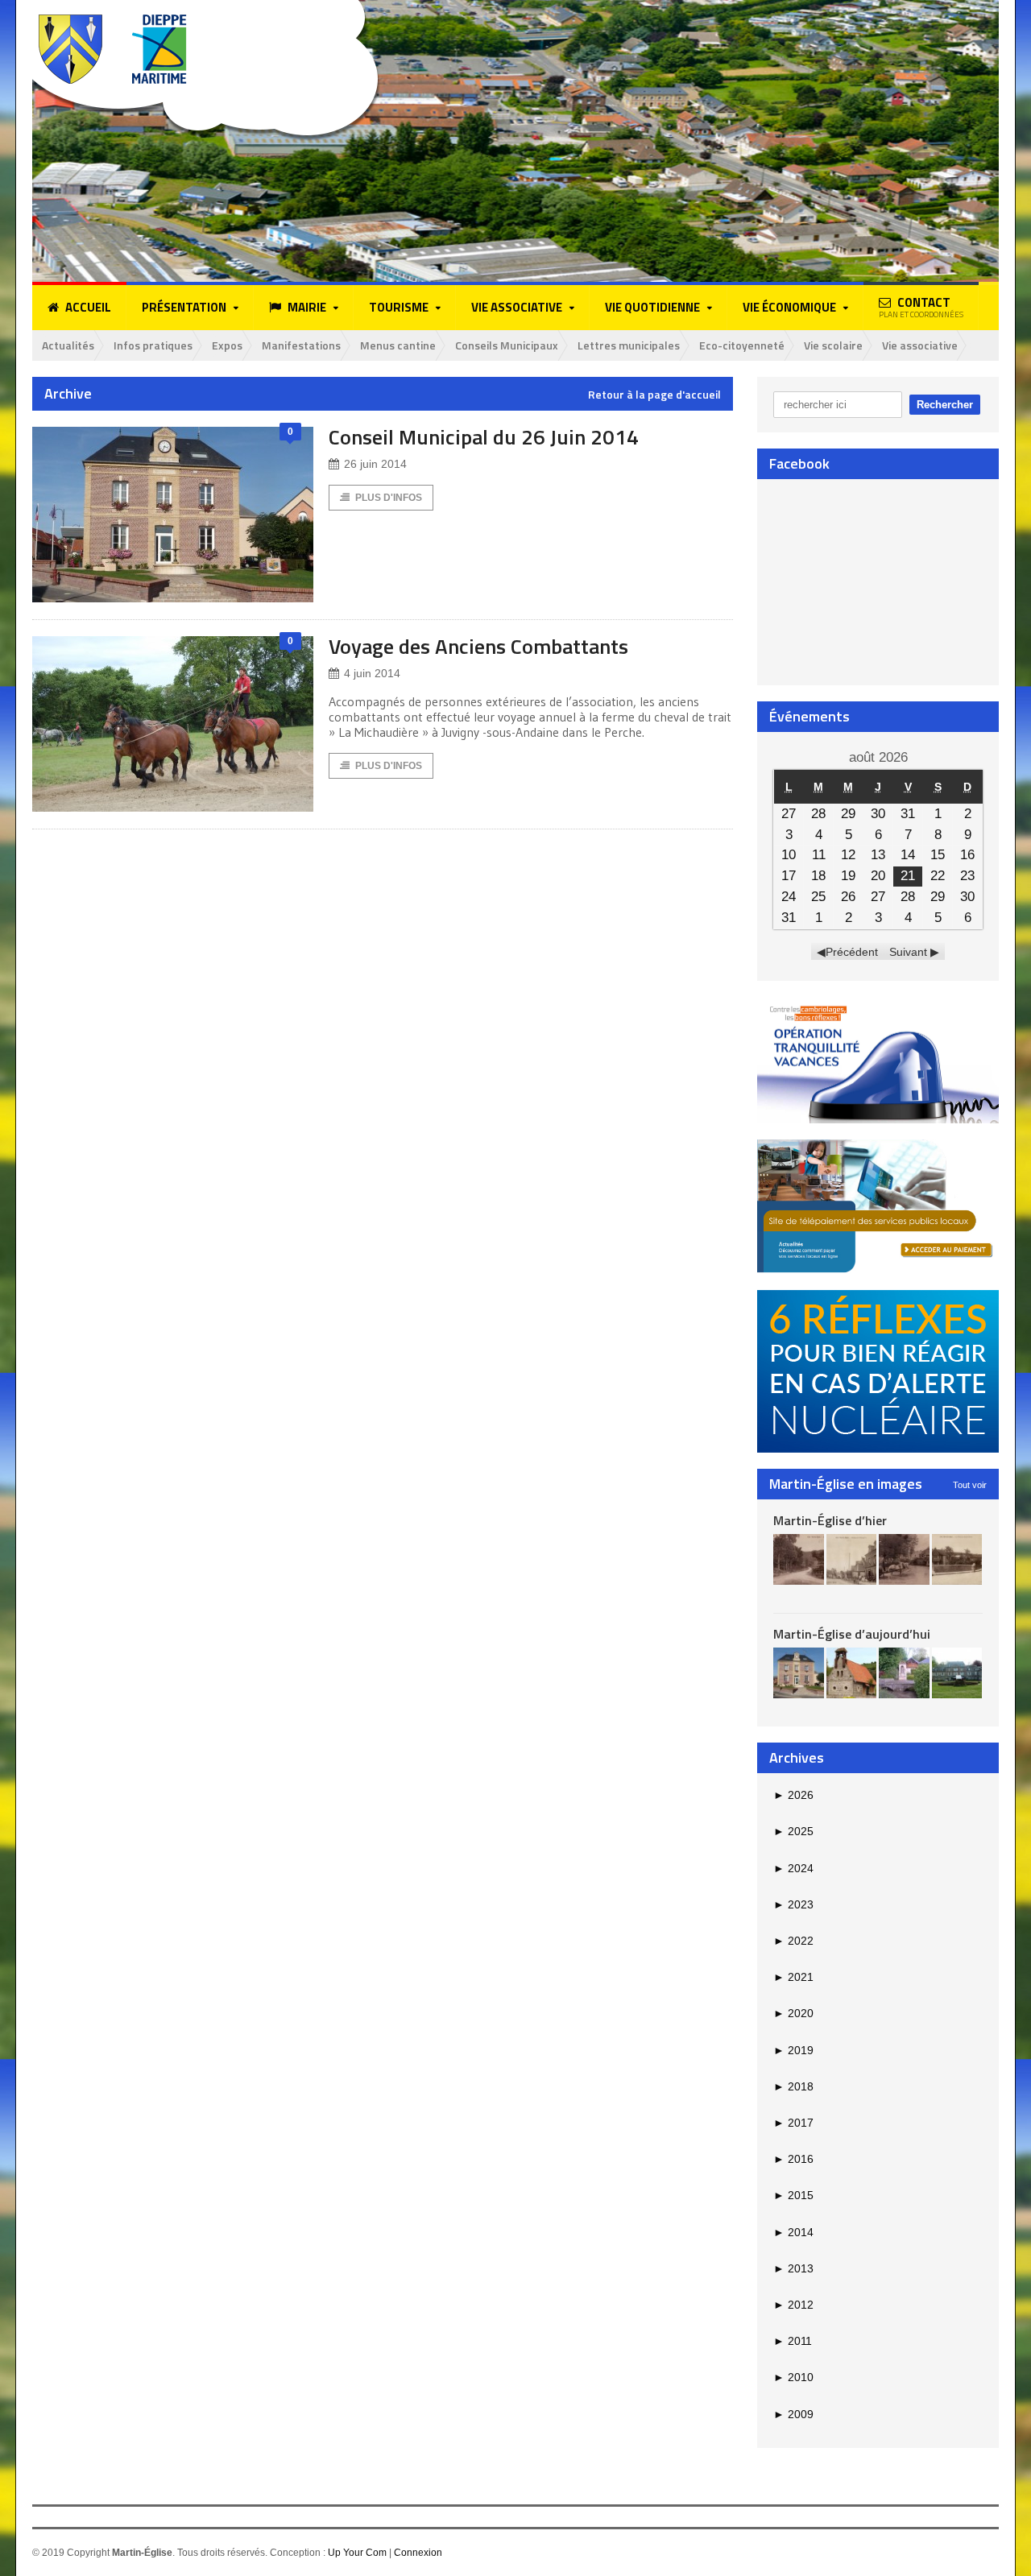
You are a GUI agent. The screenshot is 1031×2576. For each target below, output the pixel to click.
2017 (793, 2123)
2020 (793, 2013)
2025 (793, 1831)
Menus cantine (398, 345)
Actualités (68, 345)
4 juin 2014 (372, 673)
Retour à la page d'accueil (654, 395)
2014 (793, 2232)
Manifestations (301, 345)
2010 (793, 2377)
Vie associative (920, 345)
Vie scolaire (833, 345)
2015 (793, 2195)
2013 (793, 2268)
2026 (793, 1795)
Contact (921, 307)
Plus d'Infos (389, 498)
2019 (793, 2050)
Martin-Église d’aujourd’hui (852, 1634)
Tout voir (970, 1485)
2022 (793, 1941)
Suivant (908, 952)
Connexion (418, 2553)
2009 (793, 2414)
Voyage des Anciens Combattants (478, 646)
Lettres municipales (629, 345)
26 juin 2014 (375, 464)
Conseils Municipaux (507, 345)
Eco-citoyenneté (742, 345)
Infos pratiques (153, 345)
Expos (227, 345)
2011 (793, 2341)
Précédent (852, 952)
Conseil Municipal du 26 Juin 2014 (484, 437)
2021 (793, 1977)
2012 (793, 2305)
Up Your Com (357, 2553)
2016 (793, 2159)
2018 (793, 2086)
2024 (793, 1868)
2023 (793, 1904)
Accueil (88, 307)
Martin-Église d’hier (830, 1520)
